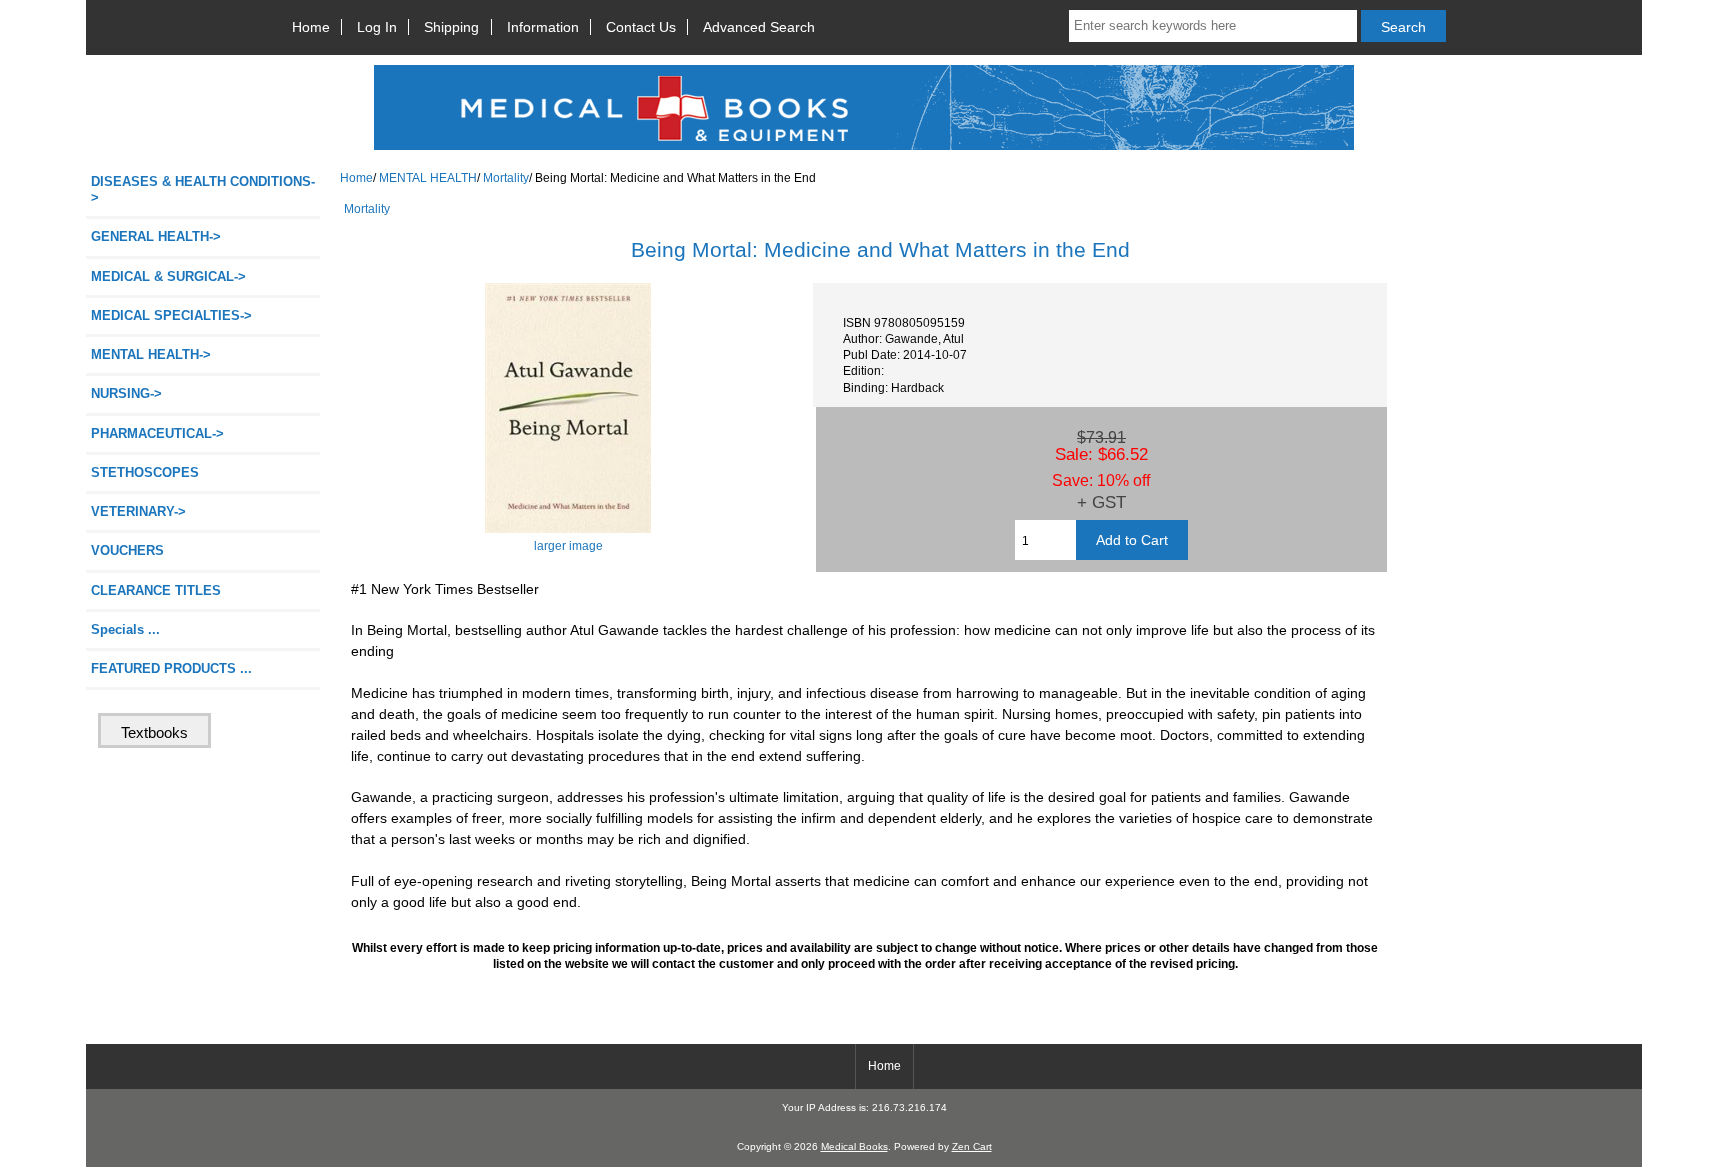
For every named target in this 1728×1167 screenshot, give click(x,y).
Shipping (451, 27)
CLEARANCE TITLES (156, 590)
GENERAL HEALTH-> (156, 236)
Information (543, 27)
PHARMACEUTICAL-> (157, 433)
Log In (377, 27)
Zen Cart (972, 1146)
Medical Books (854, 1146)
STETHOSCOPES (145, 472)
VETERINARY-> (138, 511)
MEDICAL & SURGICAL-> (168, 276)
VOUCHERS (127, 550)
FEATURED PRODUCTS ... (171, 668)
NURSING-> (126, 393)
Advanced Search (759, 27)
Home (311, 27)
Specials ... (125, 629)
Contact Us (641, 27)
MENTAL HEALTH (428, 177)
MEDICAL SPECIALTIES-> (171, 315)
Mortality (506, 177)
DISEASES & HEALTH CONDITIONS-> (203, 189)
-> (151, 354)
